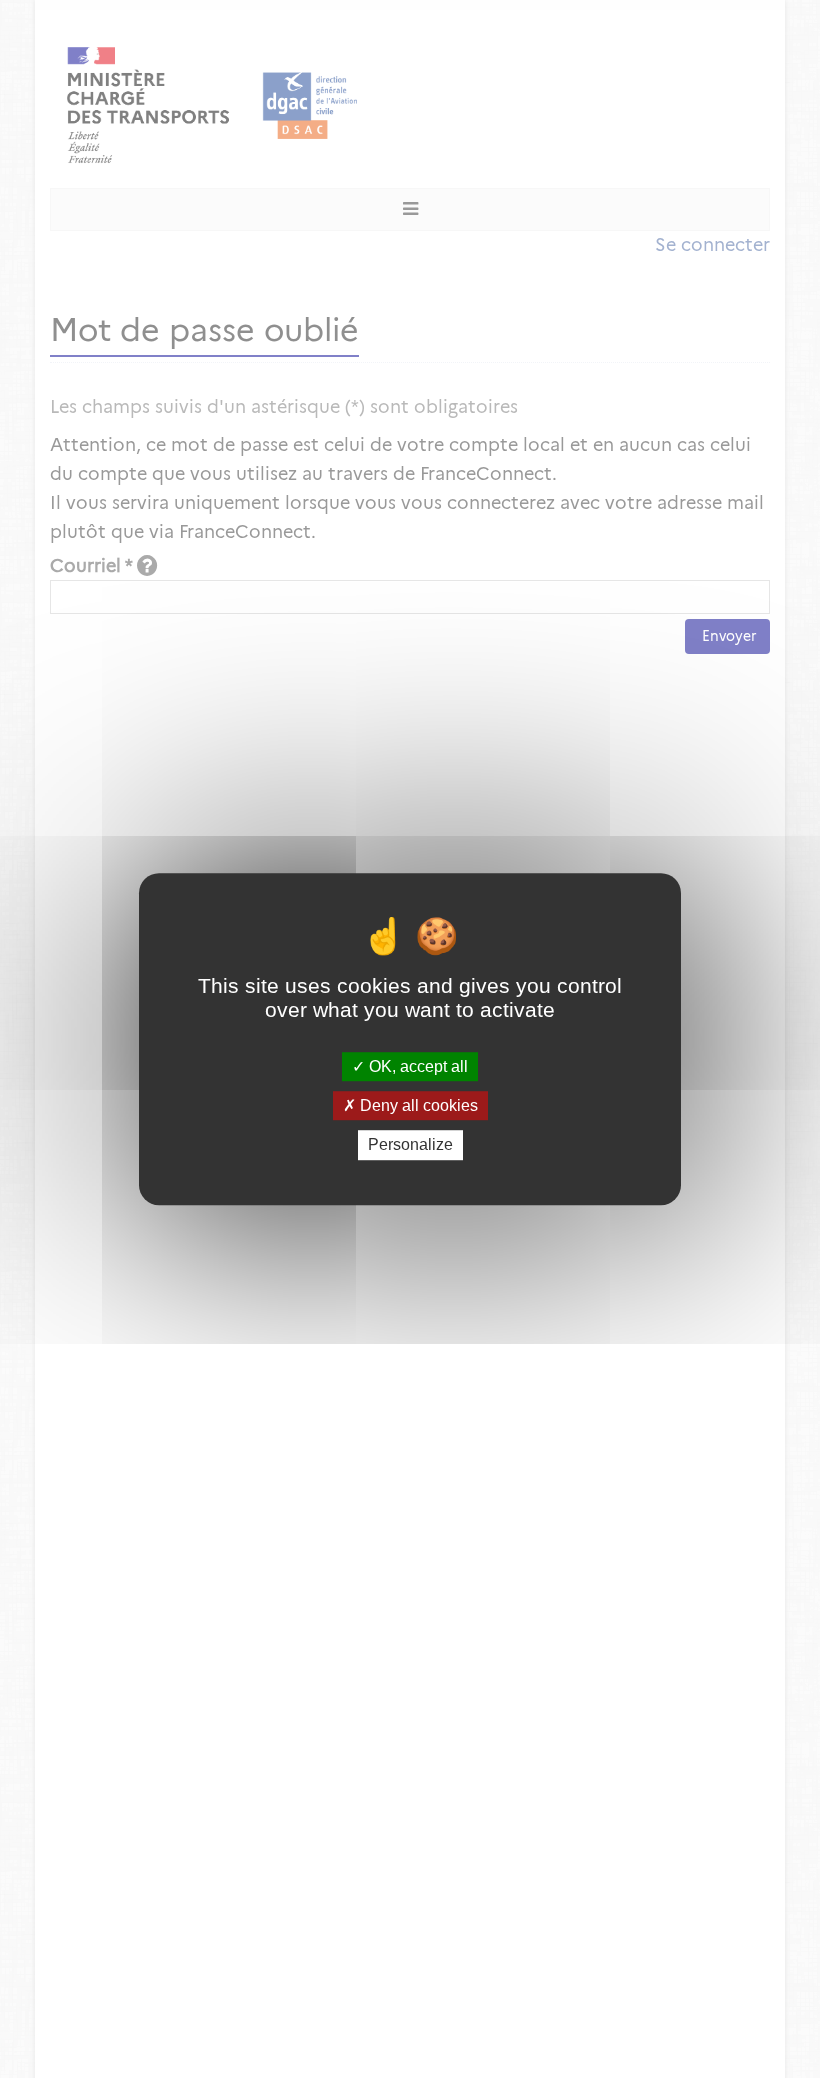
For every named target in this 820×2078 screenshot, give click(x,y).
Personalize (410, 1145)
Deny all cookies (417, 1105)
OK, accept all (416, 1066)
